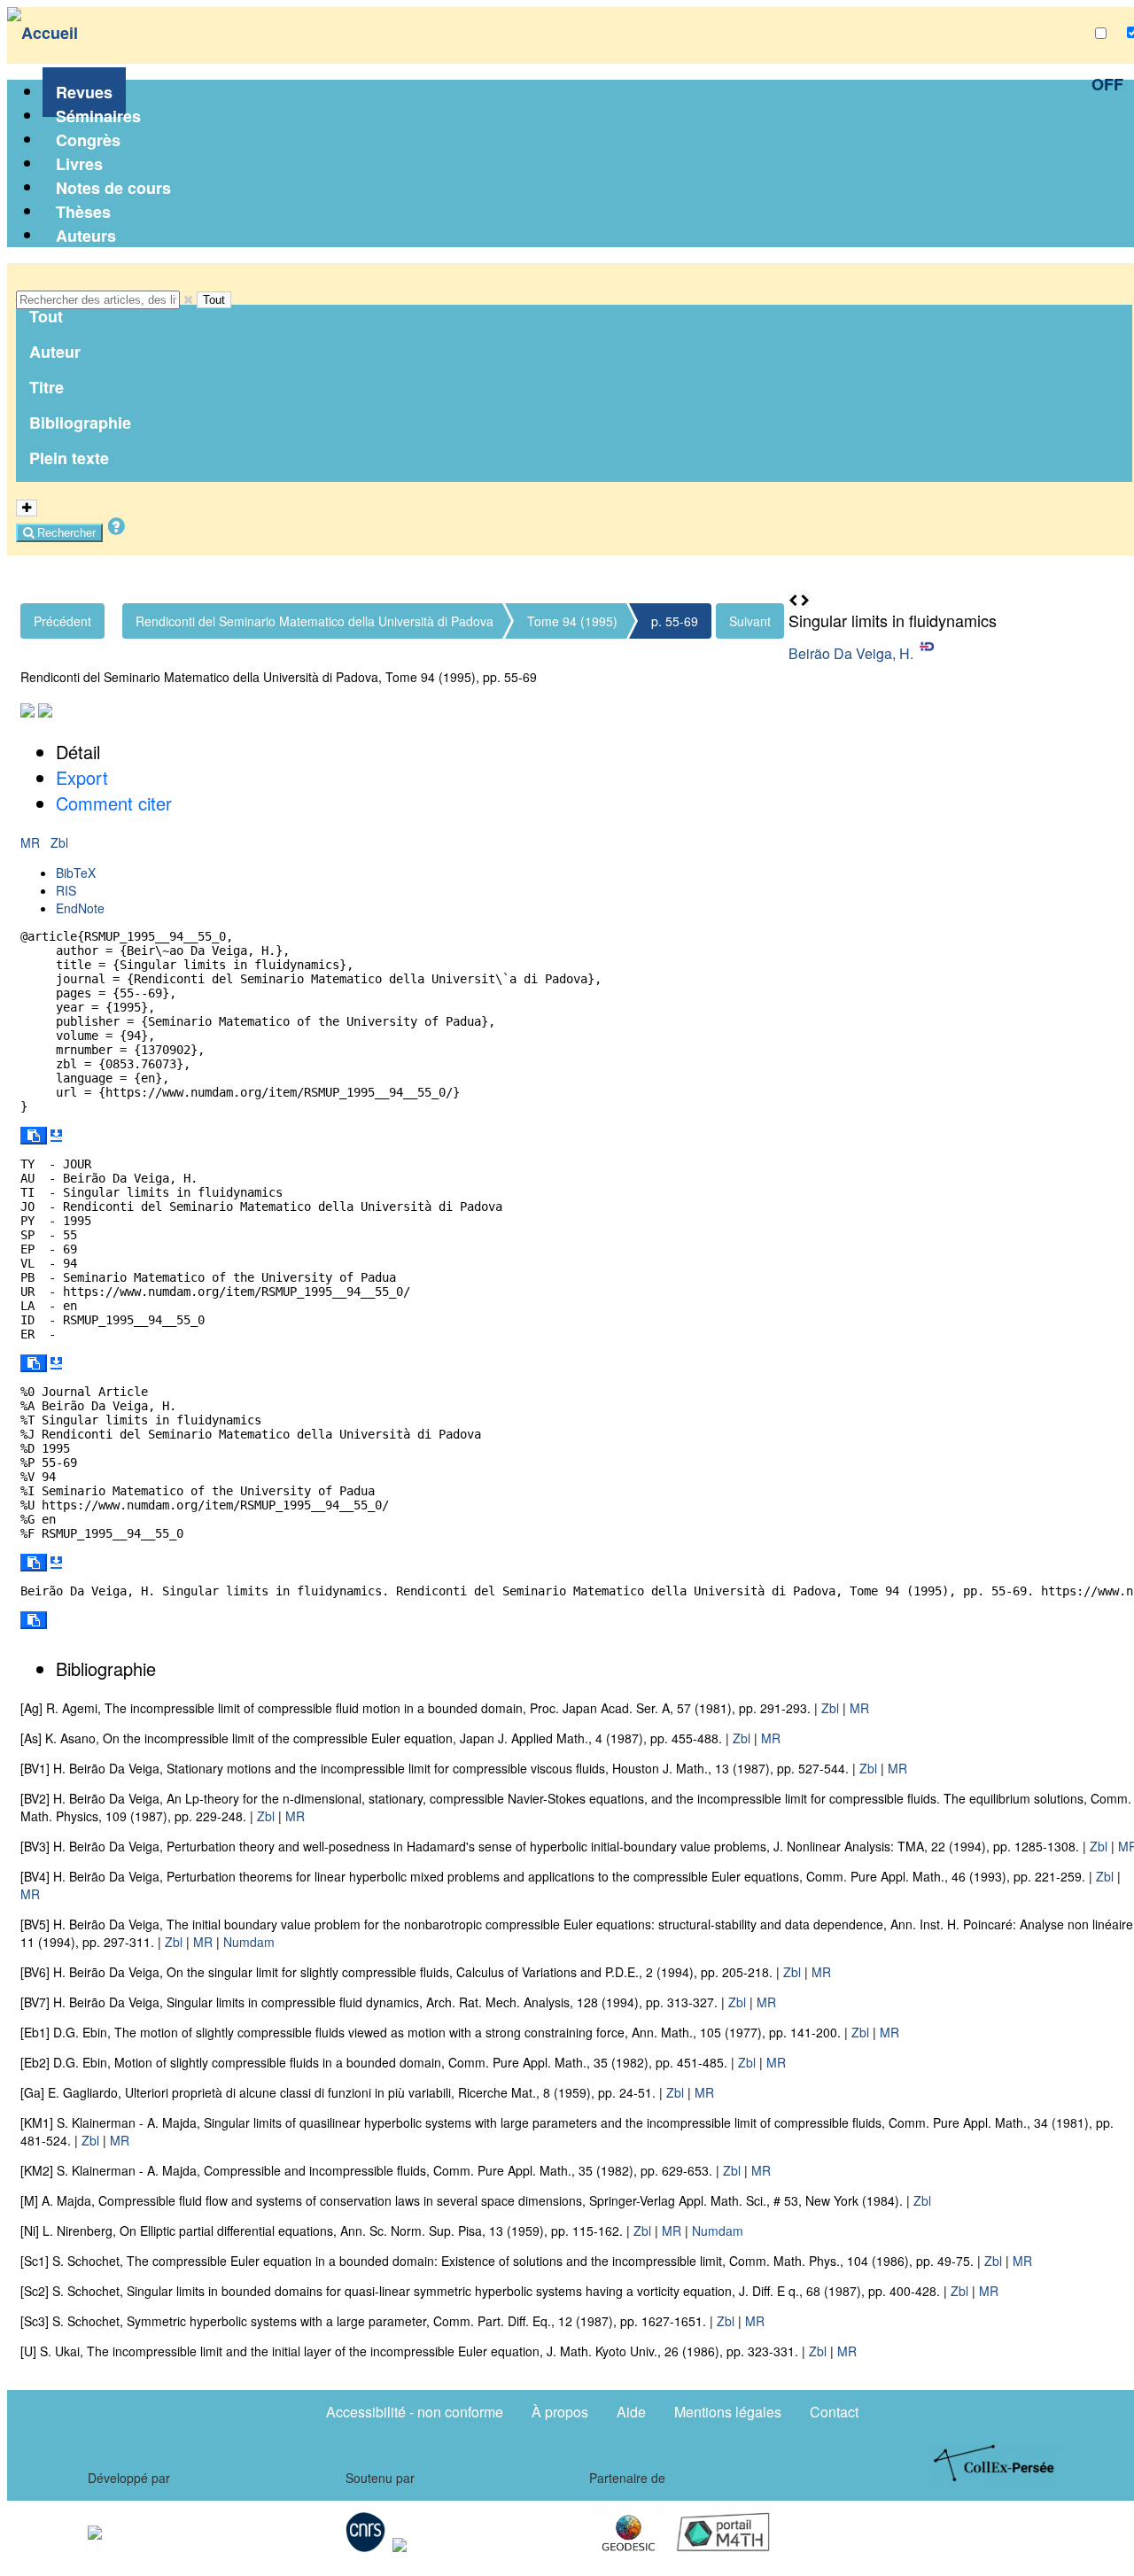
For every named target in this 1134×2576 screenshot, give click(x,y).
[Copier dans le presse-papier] (34, 1136)
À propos (560, 2412)
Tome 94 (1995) (572, 621)
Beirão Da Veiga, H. (851, 653)
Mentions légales (728, 2412)
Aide (631, 2412)
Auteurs (86, 236)
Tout (214, 300)
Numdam (249, 1942)
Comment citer (114, 803)
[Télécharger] (56, 1136)
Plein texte (69, 458)
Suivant (750, 621)
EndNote (80, 908)
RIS (66, 890)
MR (32, 842)
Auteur (55, 352)
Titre (47, 387)
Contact (834, 2412)
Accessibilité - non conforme (415, 2412)
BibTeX (76, 873)
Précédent (62, 621)
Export (82, 777)
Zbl (59, 842)
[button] (188, 299)
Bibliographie (80, 423)
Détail (78, 752)
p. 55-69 (675, 621)
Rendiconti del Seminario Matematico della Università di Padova (315, 621)
